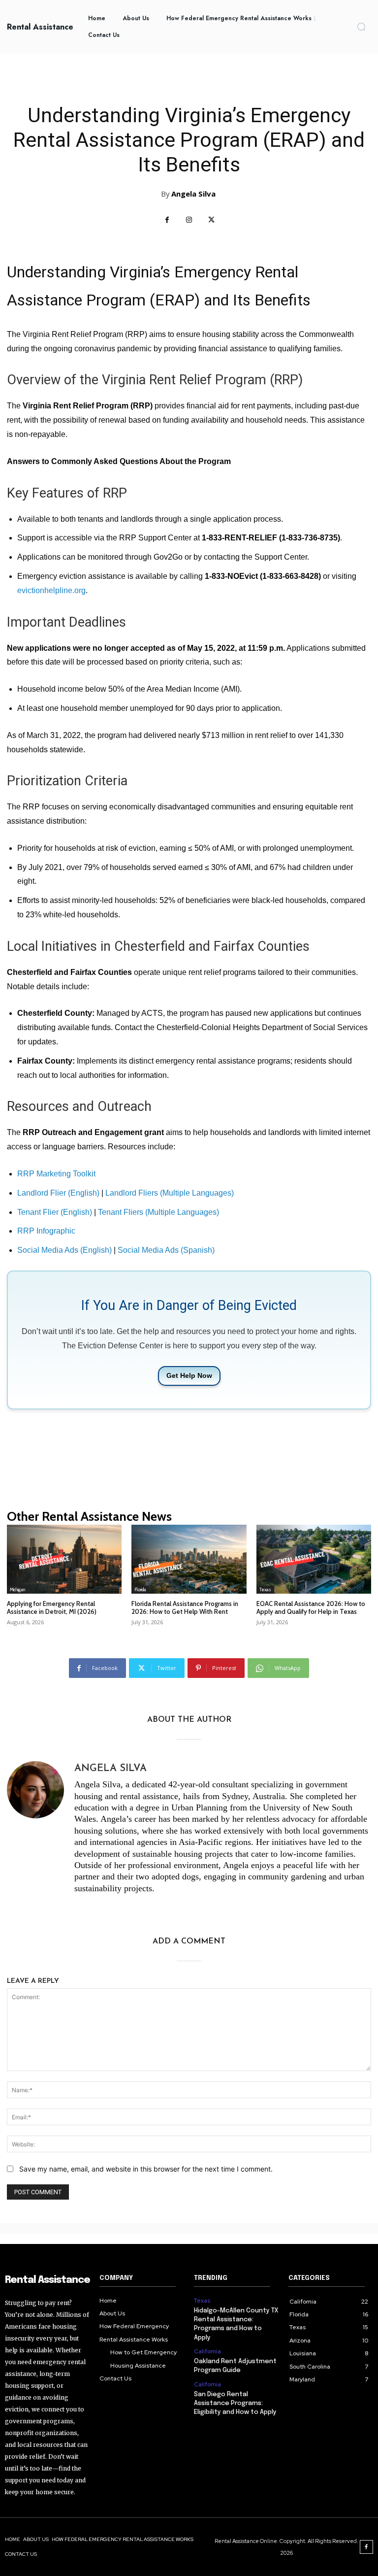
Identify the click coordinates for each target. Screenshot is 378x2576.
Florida (140, 1589)
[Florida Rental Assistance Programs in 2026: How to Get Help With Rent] (189, 1559)
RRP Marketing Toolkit (56, 1174)
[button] (361, 27)
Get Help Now (189, 1375)
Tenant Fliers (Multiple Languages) (158, 1212)
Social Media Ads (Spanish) (166, 1250)
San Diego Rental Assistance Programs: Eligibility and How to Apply (235, 2403)
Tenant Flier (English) (55, 1212)
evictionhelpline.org (51, 590)
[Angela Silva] (35, 1830)
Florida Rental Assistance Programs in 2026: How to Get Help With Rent (185, 1607)
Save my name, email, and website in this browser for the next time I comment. (146, 2169)
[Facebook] (167, 220)
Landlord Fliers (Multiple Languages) (170, 1193)
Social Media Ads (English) (64, 1250)
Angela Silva (193, 194)
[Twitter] (211, 220)
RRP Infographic (46, 1231)
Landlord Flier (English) (58, 1193)
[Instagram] (189, 220)
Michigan (17, 1589)
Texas (265, 1589)
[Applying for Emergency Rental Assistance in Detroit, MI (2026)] (64, 1559)
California (207, 2351)
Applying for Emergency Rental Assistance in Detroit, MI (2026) (52, 1607)
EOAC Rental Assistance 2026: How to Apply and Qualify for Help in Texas (311, 1607)
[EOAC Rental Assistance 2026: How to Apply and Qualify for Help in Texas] (314, 1559)
